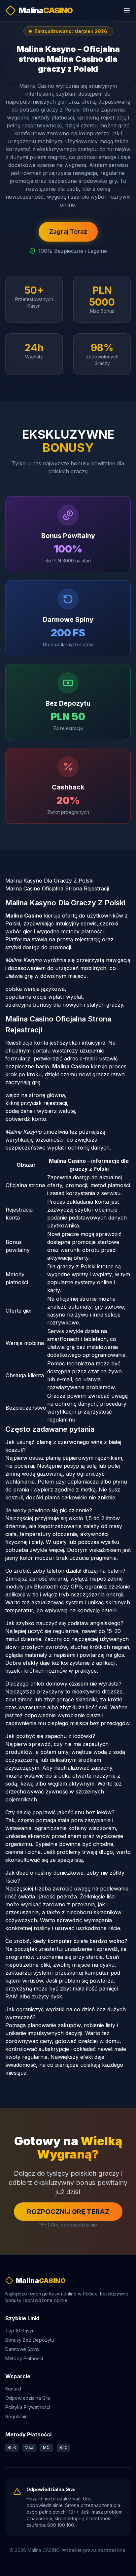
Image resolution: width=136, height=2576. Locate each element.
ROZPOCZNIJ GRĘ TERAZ (68, 2212)
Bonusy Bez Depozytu (30, 2340)
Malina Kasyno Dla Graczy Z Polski (49, 881)
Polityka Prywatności (28, 2407)
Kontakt (13, 2389)
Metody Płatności (24, 2358)
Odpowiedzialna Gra (28, 2398)
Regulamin (17, 2416)
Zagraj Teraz (68, 232)
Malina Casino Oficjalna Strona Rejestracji (57, 888)
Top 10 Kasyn (20, 2331)
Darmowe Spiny (22, 2349)
